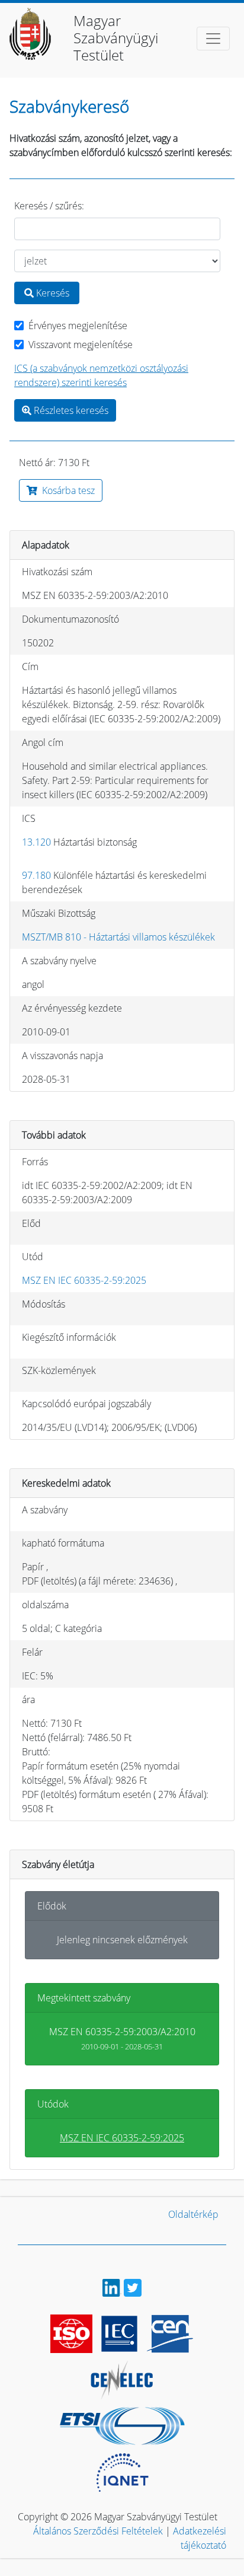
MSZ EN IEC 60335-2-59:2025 (84, 1280)
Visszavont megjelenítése (81, 345)
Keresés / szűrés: (49, 206)
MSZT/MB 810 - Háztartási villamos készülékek (118, 937)
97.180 (36, 875)
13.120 (36, 842)
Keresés (52, 293)
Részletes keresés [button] (70, 410)
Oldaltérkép (193, 2214)
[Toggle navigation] (213, 39)
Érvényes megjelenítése (78, 326)
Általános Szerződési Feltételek (98, 2531)
